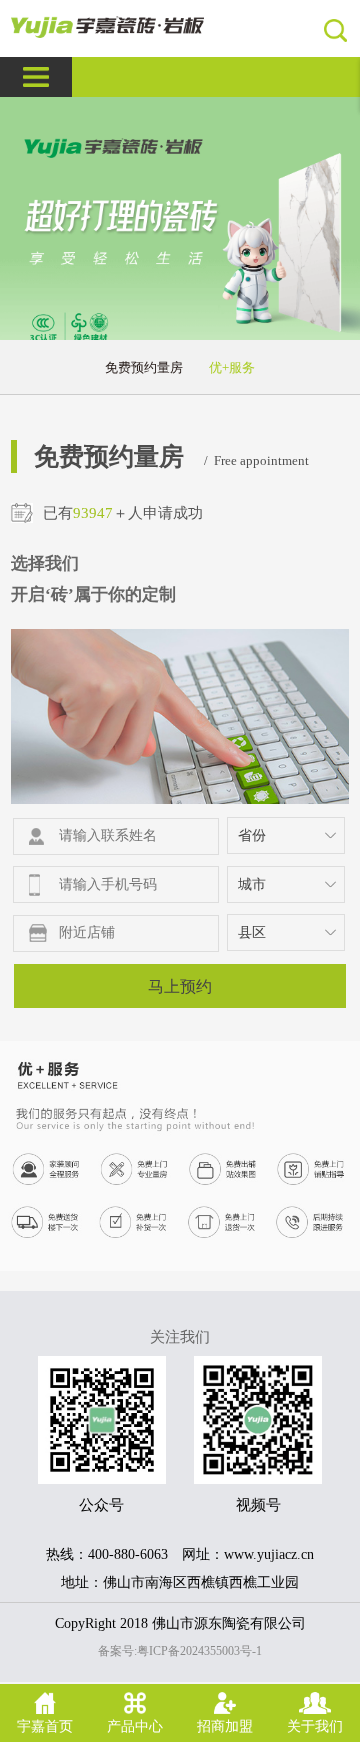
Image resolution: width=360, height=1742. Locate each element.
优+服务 (232, 367)
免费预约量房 (144, 367)
